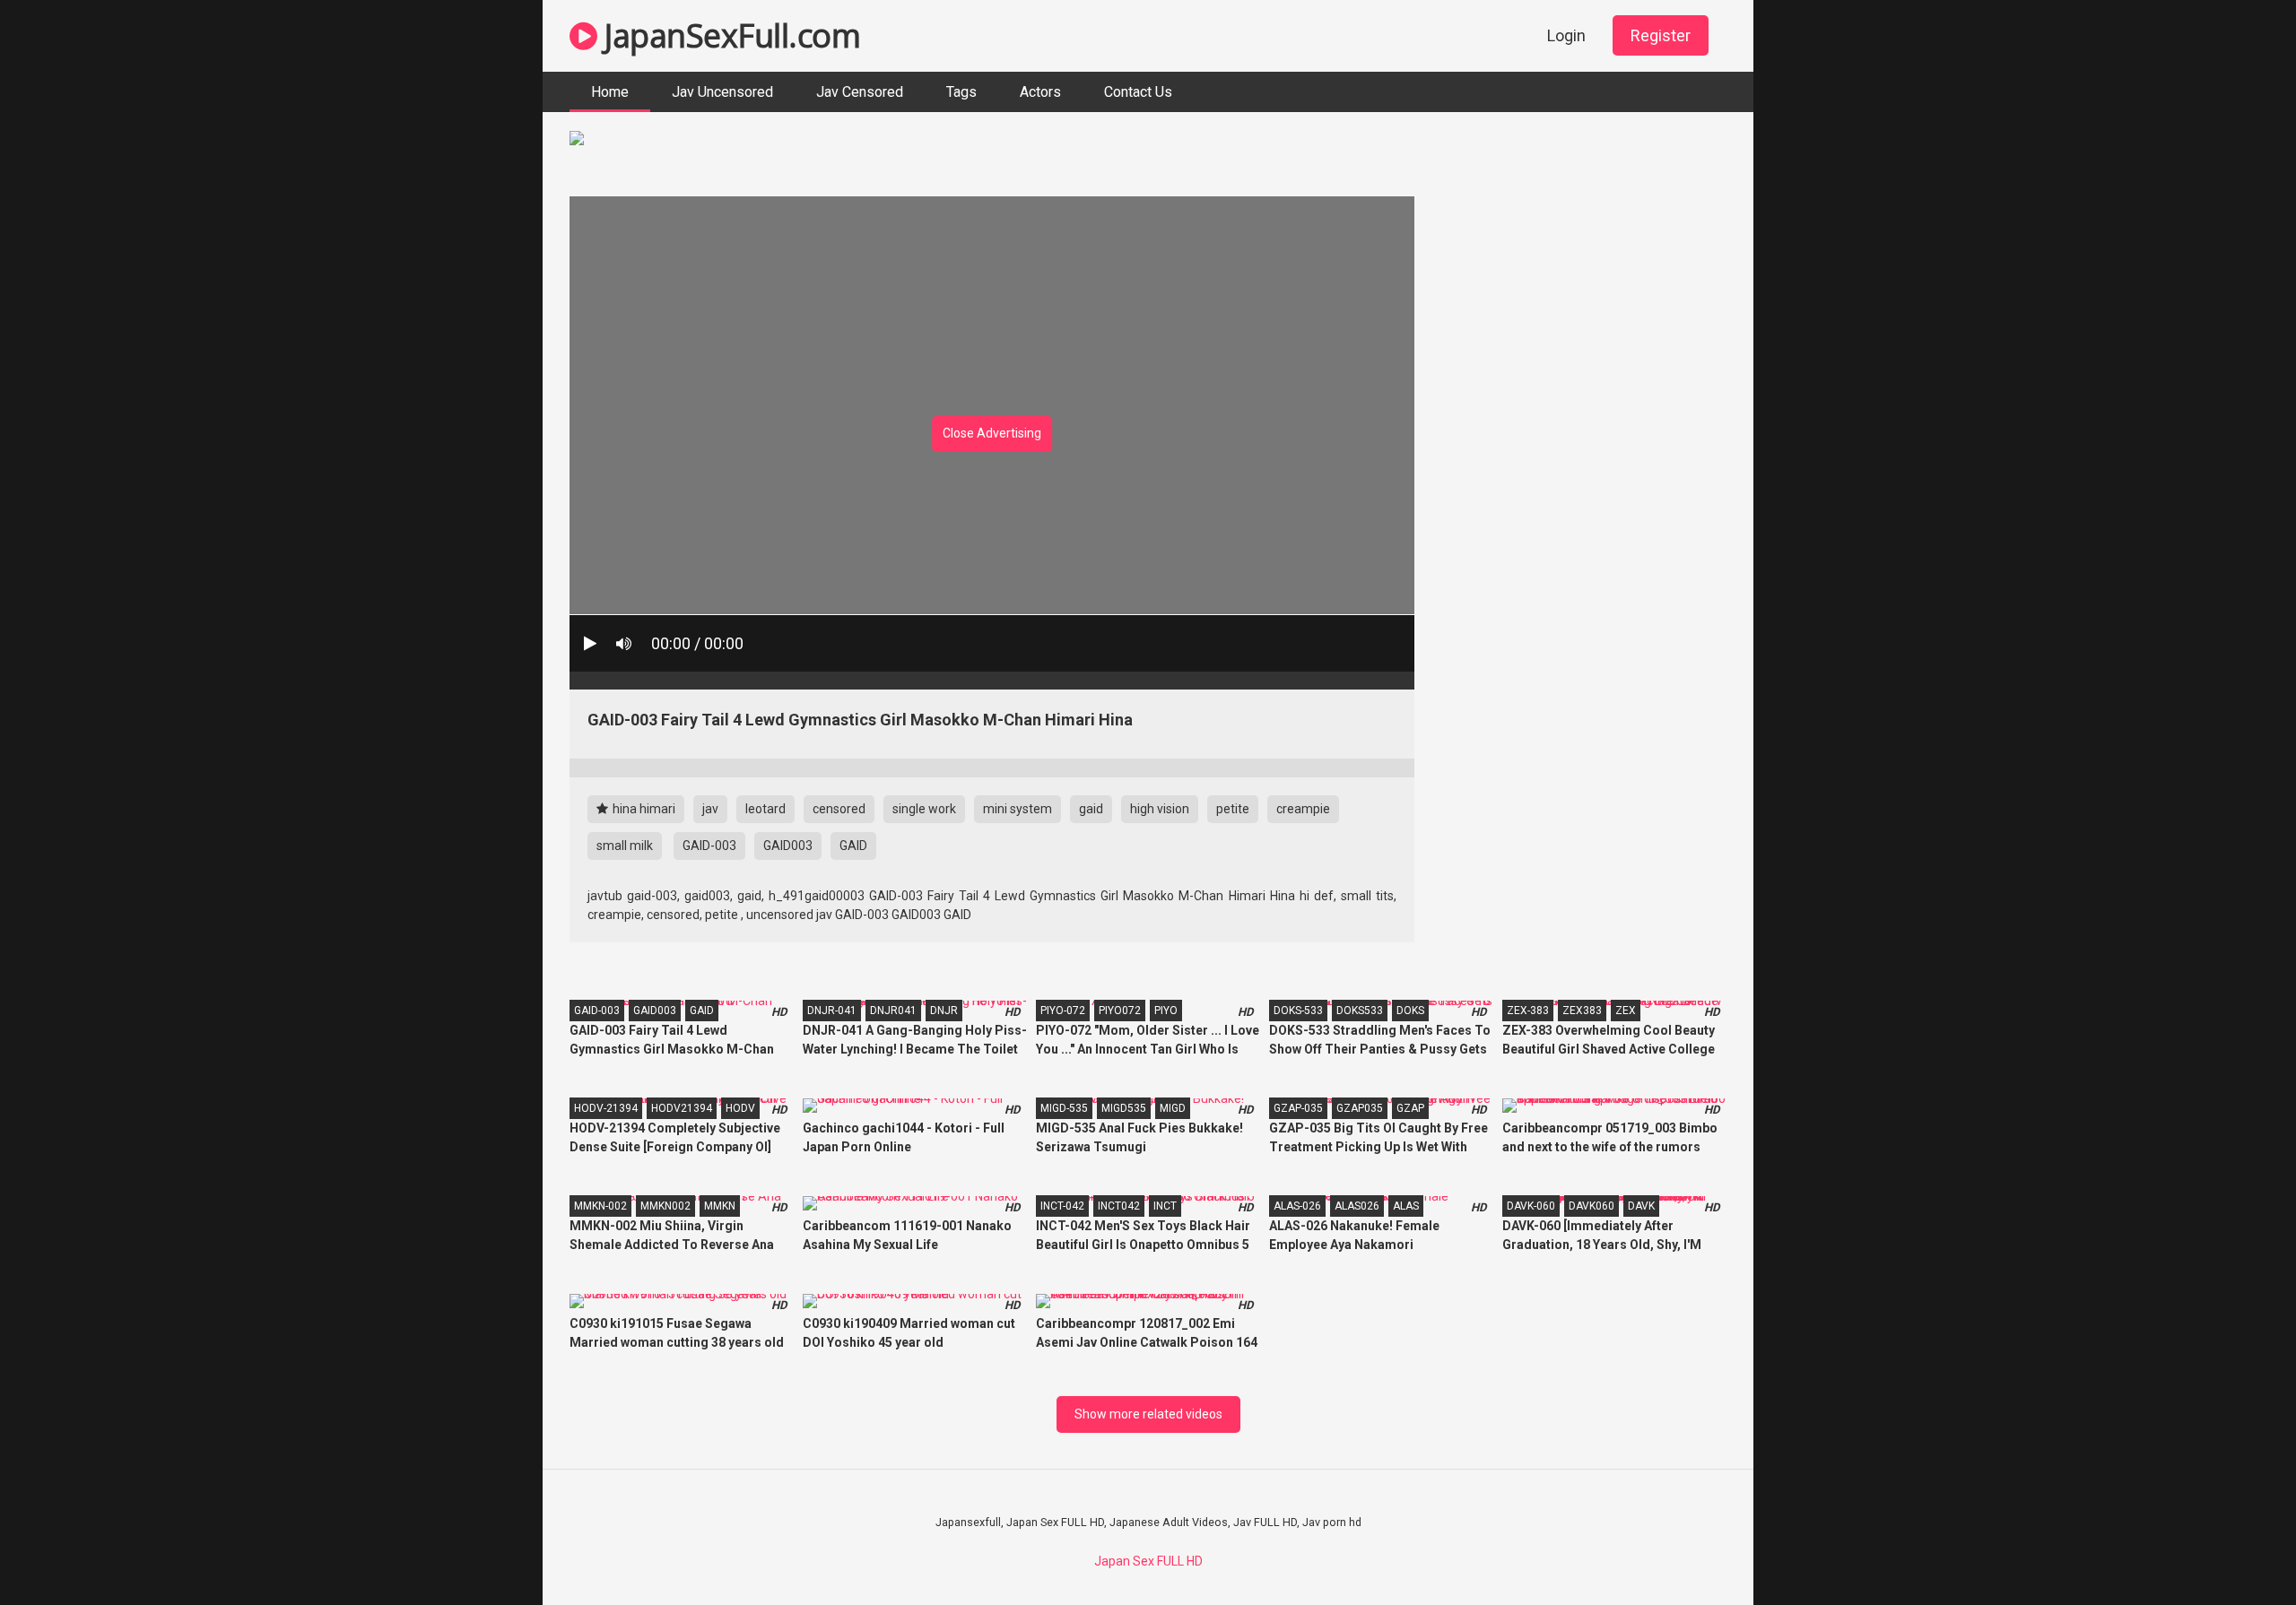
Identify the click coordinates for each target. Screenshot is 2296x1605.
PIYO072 (1120, 1011)
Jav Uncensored (722, 92)
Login (1566, 35)
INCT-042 (1062, 1206)
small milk (625, 846)
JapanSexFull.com (729, 35)
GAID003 (788, 846)
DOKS (1410, 1011)
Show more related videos (1148, 1414)
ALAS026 (1357, 1206)
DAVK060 (1592, 1206)
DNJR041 (893, 1011)
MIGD (1173, 1108)
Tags (961, 92)
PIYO (1166, 1011)
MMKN (720, 1206)
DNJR (944, 1011)
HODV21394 (682, 1108)
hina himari (643, 809)
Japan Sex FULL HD (1148, 1561)
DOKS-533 (1298, 1011)
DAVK (1641, 1206)
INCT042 (1119, 1206)
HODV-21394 (606, 1108)
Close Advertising (992, 433)
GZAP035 (1360, 1108)
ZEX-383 (1528, 1011)
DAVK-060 (1531, 1206)
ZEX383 (1582, 1011)
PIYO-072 (1063, 1011)
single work (924, 809)
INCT (1165, 1206)
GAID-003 (709, 846)
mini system (1018, 809)
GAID (853, 846)
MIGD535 (1124, 1108)
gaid (1091, 809)
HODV (740, 1108)
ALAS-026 (1297, 1206)
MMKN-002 (600, 1206)
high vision (1160, 809)
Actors (1040, 92)
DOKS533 (1360, 1011)
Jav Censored (860, 92)
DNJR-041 (832, 1011)
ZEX (1626, 1011)
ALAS (1406, 1206)
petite (1233, 809)
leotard (765, 809)
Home (610, 92)
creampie (1303, 809)
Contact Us (1138, 92)
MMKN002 (665, 1206)
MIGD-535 (1064, 1108)
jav (710, 809)
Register (1661, 35)
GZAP (1410, 1108)
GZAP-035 (1298, 1108)
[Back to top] (2236, 1551)
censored (839, 809)
